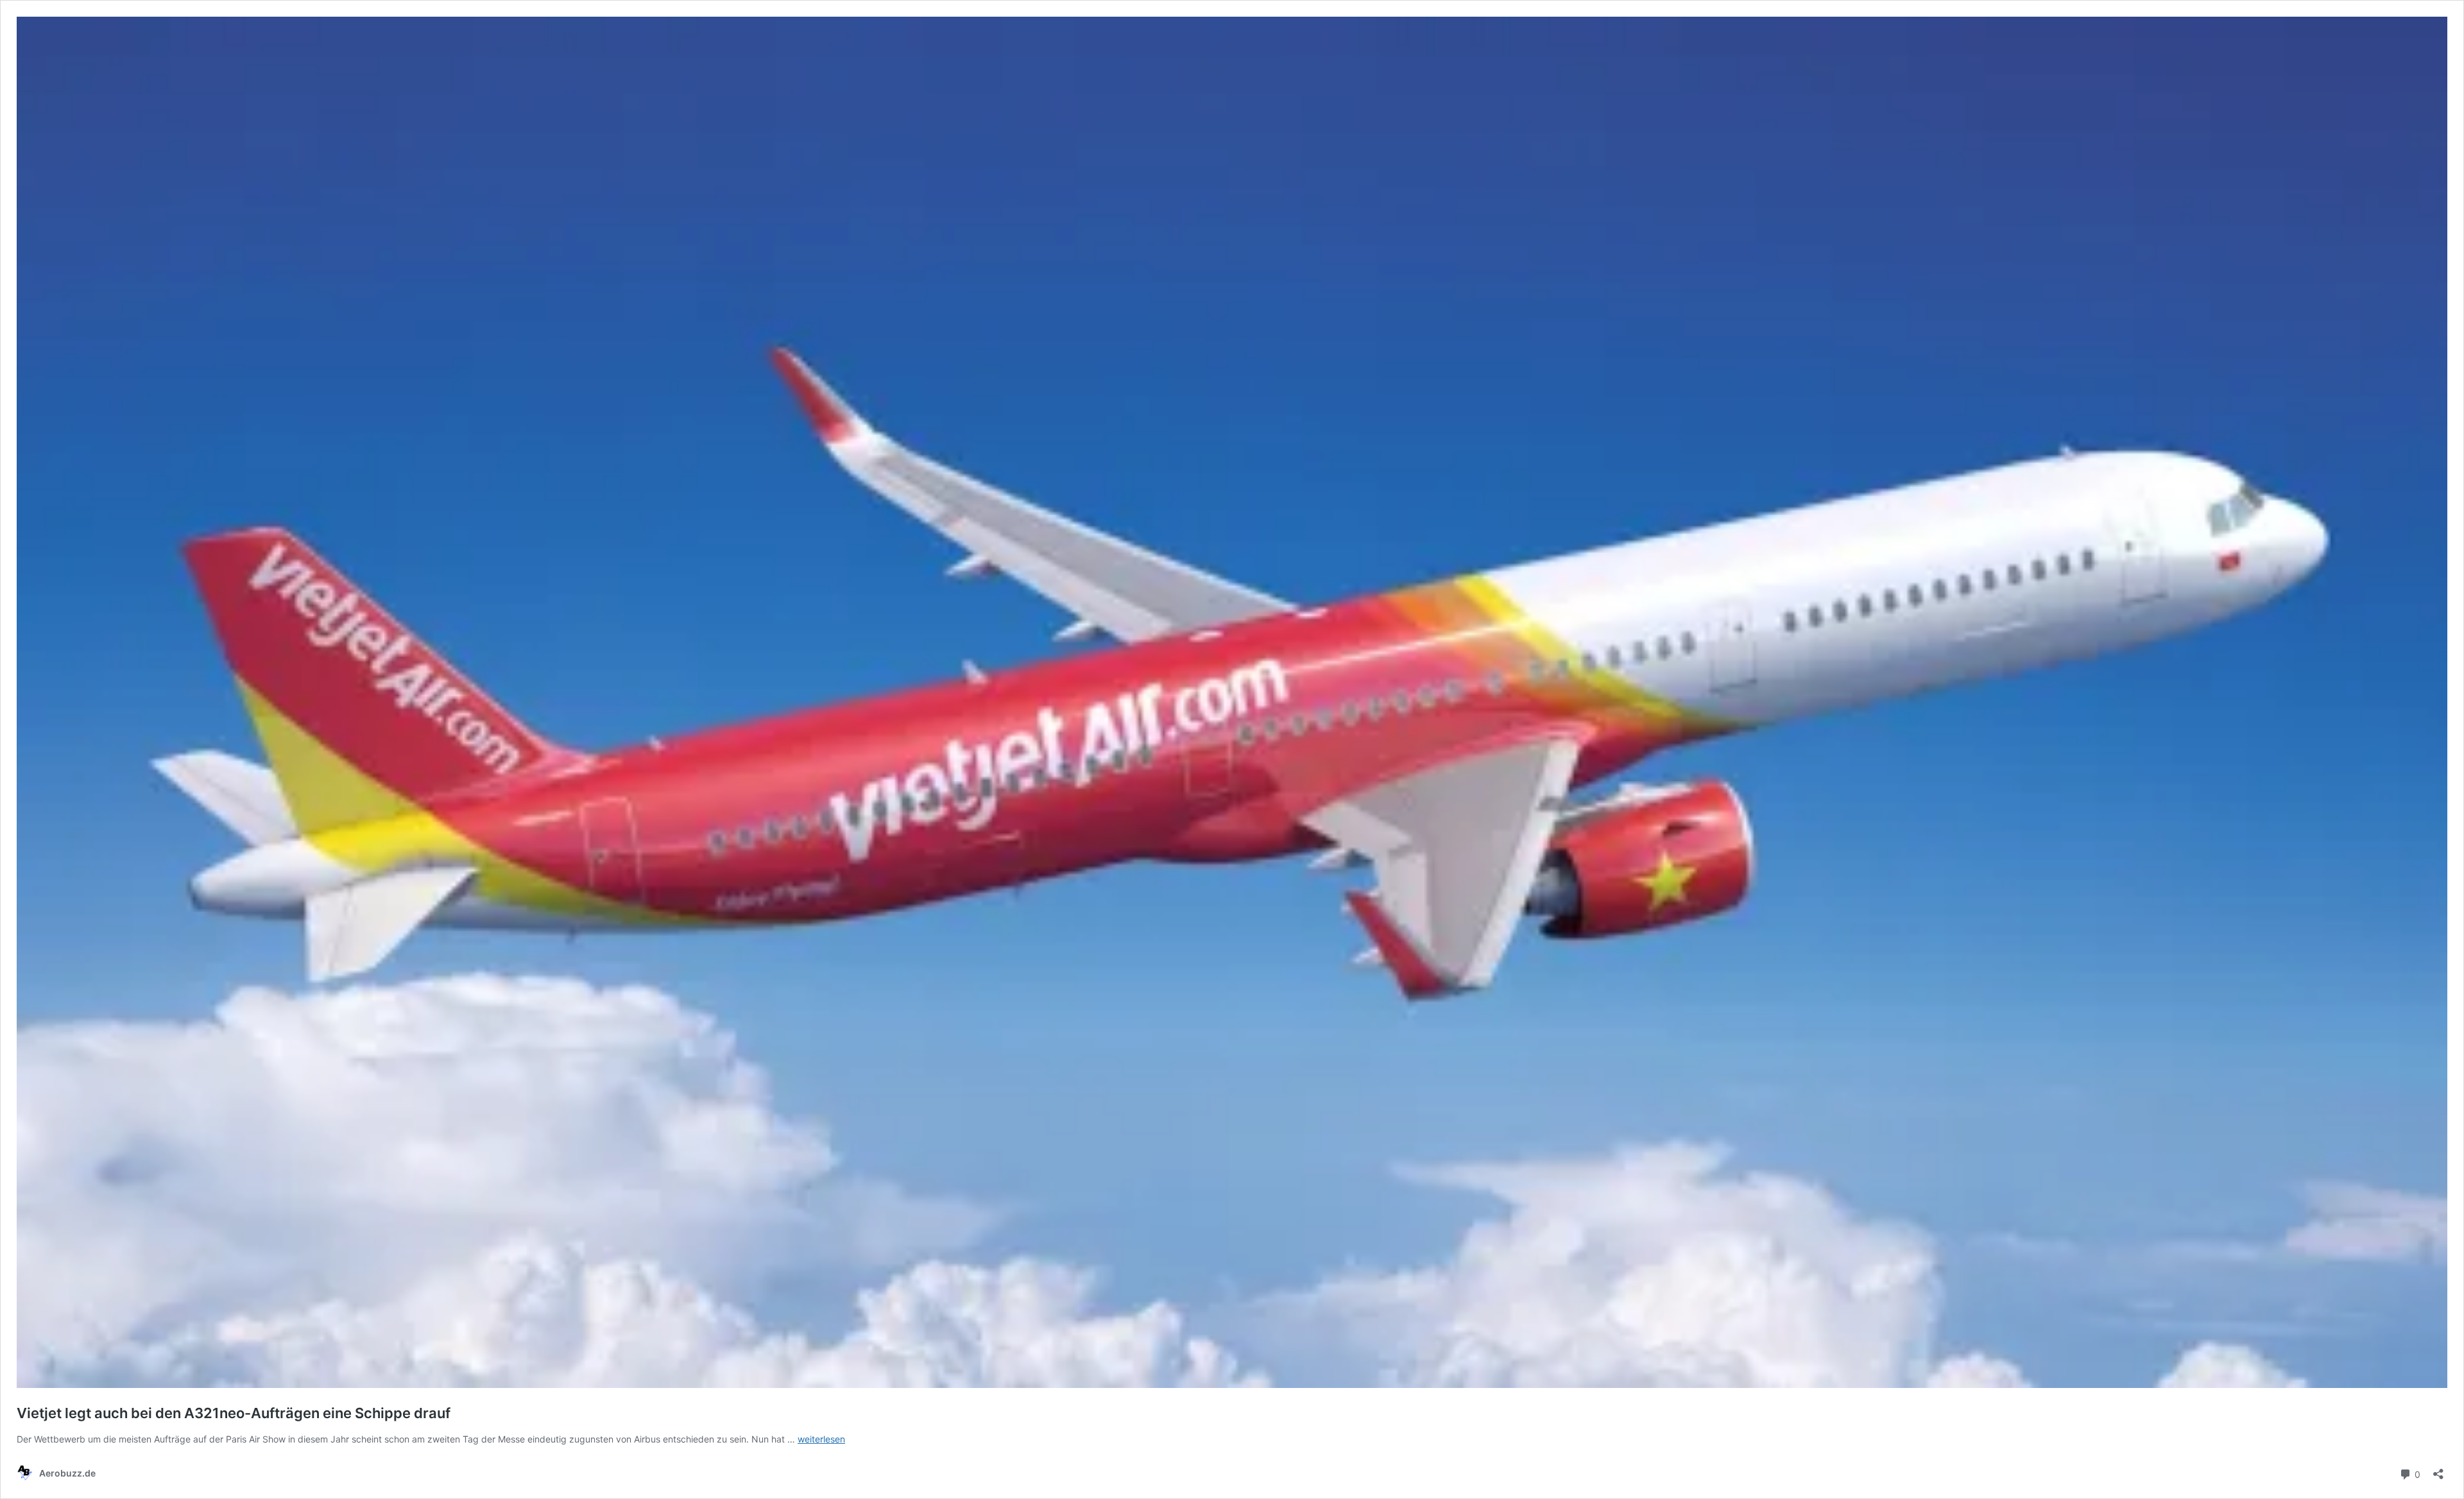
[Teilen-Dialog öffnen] (2438, 1470)
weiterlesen (821, 1439)
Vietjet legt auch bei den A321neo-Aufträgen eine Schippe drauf (234, 1413)
